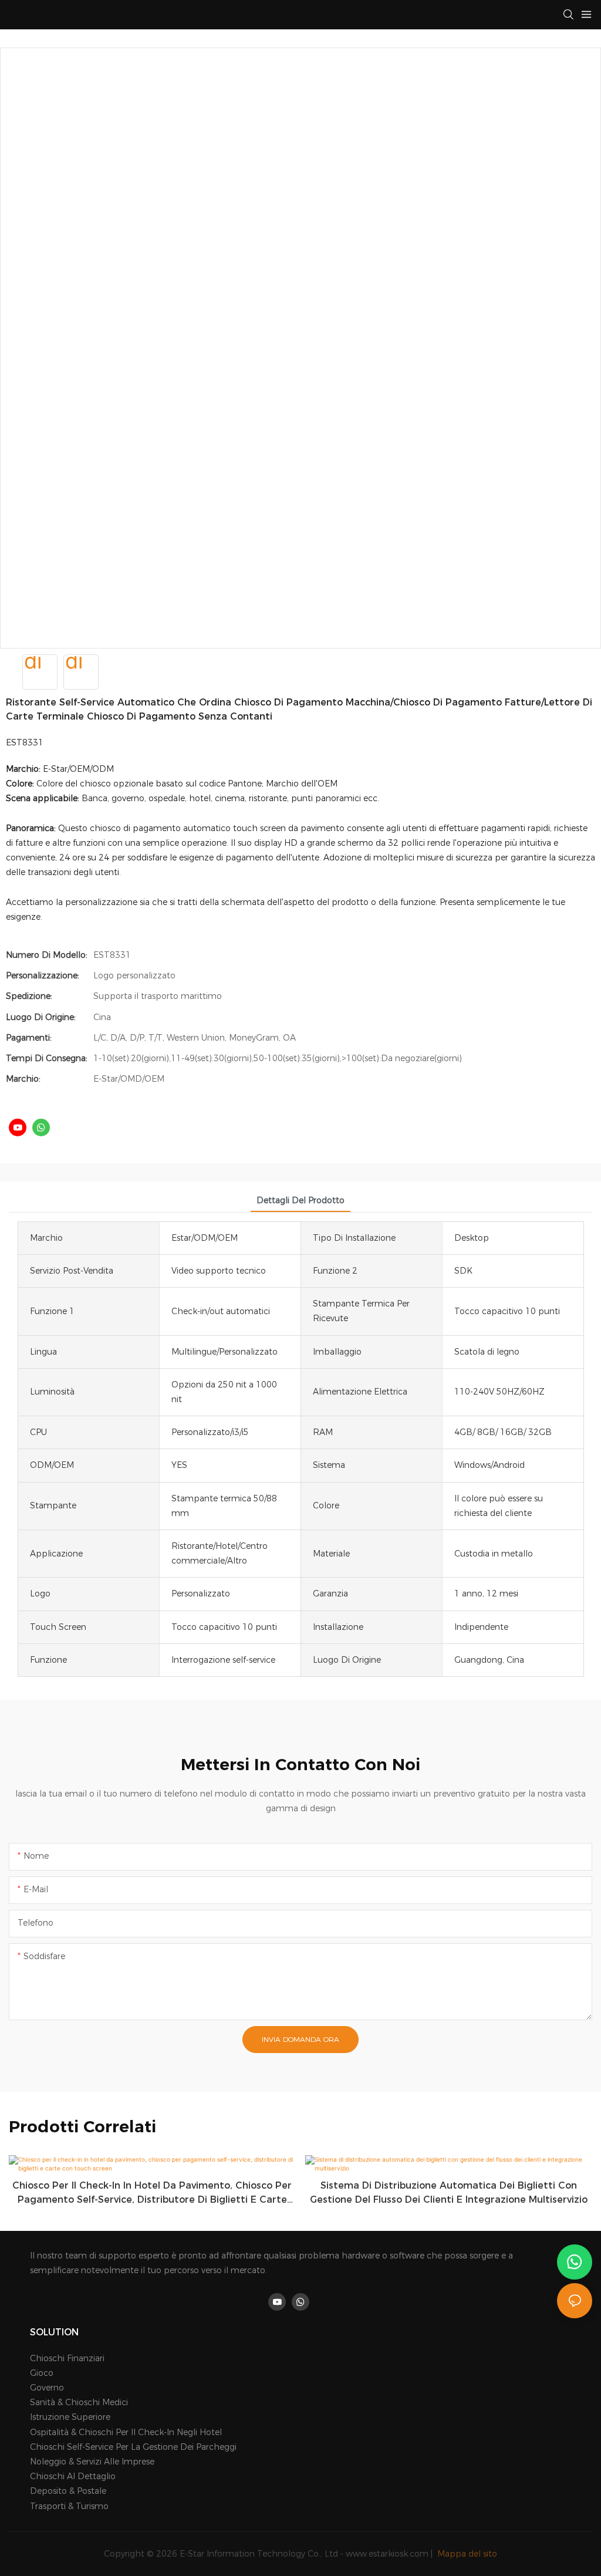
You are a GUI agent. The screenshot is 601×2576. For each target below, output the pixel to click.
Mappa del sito (466, 2554)
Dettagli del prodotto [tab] (300, 1200)
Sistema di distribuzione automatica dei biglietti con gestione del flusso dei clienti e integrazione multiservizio (449, 2192)
